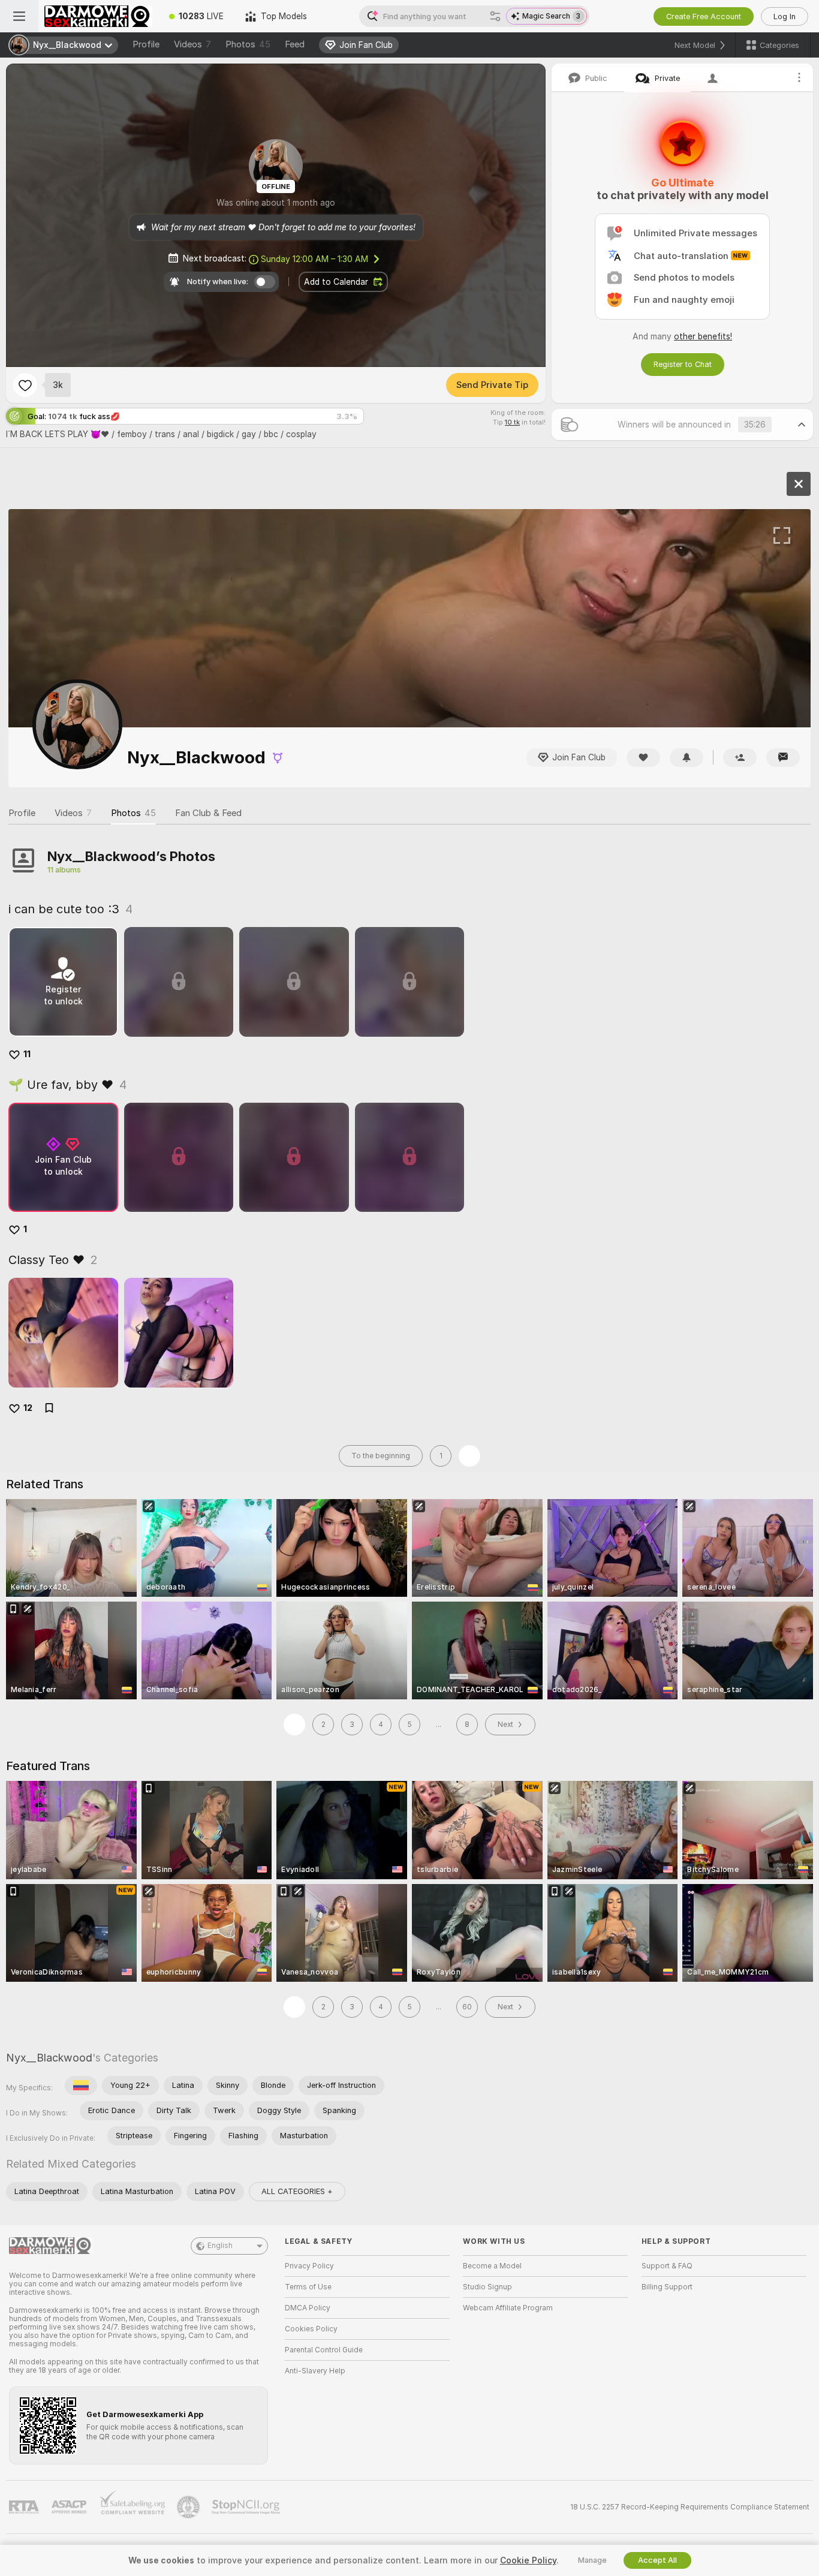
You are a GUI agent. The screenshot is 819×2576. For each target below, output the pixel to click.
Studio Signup (487, 2287)
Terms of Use (308, 2287)
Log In (785, 16)
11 (27, 1054)
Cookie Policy (528, 2560)
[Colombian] (81, 2086)
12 (28, 1408)
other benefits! (703, 336)
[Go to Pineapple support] (189, 2507)
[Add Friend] (740, 758)
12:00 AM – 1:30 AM (314, 259)
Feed (295, 44)
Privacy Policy (309, 2266)
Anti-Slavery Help (315, 2371)
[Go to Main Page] (98, 16)
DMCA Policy (308, 2308)
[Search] (495, 16)
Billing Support (667, 2287)
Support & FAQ (667, 2266)
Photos (248, 44)
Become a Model (492, 2266)
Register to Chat (683, 364)
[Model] (799, 484)
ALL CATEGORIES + (297, 2191)
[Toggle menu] (19, 16)
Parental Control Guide (324, 2350)
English (220, 2246)
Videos (192, 44)
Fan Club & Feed (208, 813)
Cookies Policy (311, 2329)
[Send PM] (783, 758)
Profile (146, 44)
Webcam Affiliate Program (508, 2308)
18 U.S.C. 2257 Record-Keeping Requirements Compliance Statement (690, 2507)
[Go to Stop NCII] (247, 2507)
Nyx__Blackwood (49, 2058)
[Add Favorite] (25, 385)
